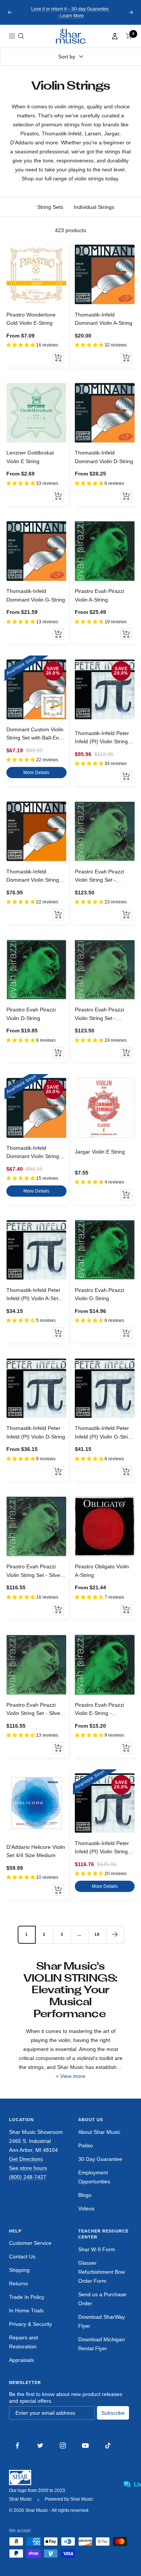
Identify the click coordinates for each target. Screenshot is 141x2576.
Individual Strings (94, 207)
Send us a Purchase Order (102, 2299)
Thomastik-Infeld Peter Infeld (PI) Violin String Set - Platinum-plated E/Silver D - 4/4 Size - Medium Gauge (102, 1848)
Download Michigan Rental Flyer (102, 2344)
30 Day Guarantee (100, 2159)
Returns (18, 2283)
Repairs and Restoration (23, 2342)
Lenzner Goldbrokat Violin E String (30, 457)
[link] (71, 36)
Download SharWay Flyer (102, 2321)
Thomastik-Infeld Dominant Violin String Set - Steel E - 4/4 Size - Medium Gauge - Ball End (35, 1153)
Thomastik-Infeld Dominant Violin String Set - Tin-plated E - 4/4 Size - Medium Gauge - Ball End (34, 876)
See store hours (28, 2168)
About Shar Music (99, 2132)
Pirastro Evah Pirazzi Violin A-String (99, 595)
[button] (21, 36)
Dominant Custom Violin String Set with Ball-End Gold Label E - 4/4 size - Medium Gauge (35, 734)
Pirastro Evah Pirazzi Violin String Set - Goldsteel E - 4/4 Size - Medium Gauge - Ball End (102, 1014)
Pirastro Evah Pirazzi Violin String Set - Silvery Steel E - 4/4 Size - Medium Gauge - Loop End (36, 1571)
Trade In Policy (27, 2297)
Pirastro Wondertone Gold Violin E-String (31, 319)
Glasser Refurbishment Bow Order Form (102, 2272)
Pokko (86, 2145)
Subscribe (113, 2413)
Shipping (19, 2270)
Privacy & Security (30, 2324)
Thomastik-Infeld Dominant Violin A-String (104, 319)
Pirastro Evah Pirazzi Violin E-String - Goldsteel (99, 1710)
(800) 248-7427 (28, 2177)
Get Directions (26, 2159)
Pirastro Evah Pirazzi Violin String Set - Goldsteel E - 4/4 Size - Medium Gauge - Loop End (102, 876)
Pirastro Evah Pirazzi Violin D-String (31, 1014)
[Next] (115, 1935)
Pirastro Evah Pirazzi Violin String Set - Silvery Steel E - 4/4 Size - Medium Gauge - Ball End (36, 1710)
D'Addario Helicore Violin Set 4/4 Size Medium (36, 1851)
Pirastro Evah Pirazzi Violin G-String (99, 1294)
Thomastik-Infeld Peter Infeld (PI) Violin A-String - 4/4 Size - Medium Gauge (35, 1295)
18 (97, 1934)
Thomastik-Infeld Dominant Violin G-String (36, 595)
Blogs (85, 2195)
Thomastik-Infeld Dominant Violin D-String (104, 457)
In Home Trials (26, 2310)
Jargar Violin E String (100, 1152)
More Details (36, 773)
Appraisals (21, 2360)
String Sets (50, 207)
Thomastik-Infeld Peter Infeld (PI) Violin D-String (36, 1432)
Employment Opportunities (94, 2177)
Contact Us (22, 2256)
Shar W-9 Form (97, 2249)
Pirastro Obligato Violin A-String (102, 1571)
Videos (86, 2208)
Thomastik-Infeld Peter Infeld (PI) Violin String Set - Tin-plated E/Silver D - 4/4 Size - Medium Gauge (103, 738)
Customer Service (30, 2243)
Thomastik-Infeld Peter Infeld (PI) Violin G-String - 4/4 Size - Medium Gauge (104, 1433)
